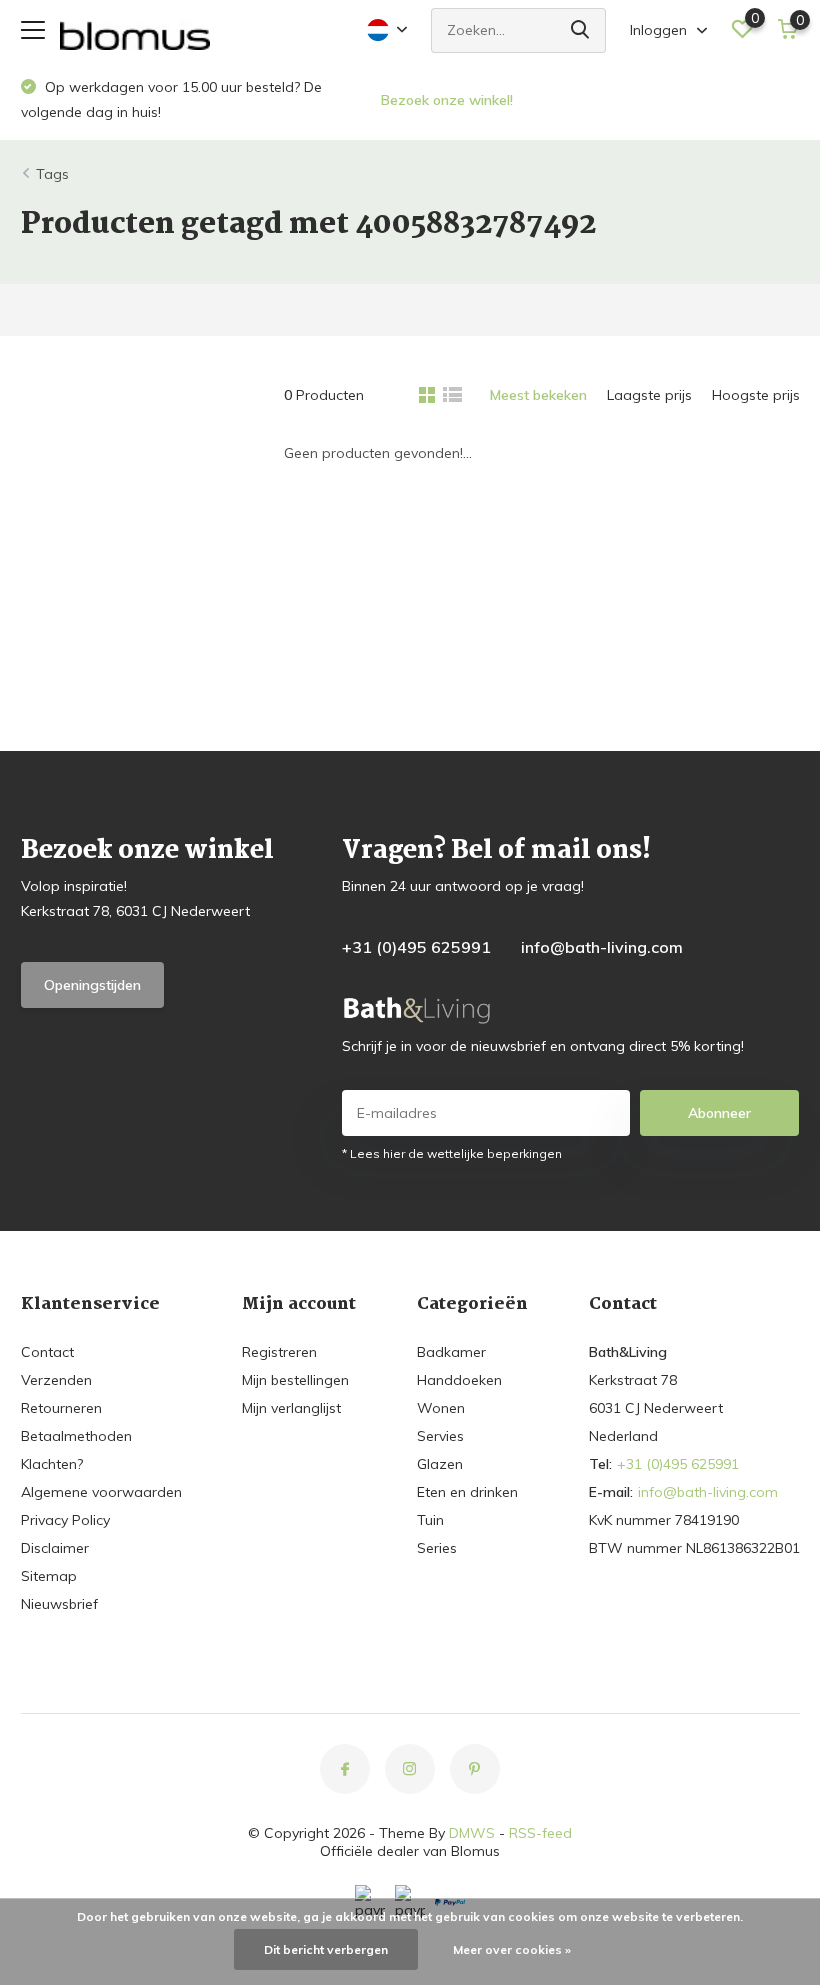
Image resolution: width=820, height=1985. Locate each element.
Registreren (279, 1352)
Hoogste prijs (756, 395)
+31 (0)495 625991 (416, 947)
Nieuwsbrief (59, 1604)
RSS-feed (540, 1833)
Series (437, 1548)
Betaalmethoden (76, 1436)
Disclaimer (55, 1548)
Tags (52, 174)
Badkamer (451, 1352)
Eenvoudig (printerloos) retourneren (530, 100)
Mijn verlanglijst (291, 1408)
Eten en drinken (467, 1492)
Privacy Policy (65, 1520)
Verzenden (56, 1380)
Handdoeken (459, 1380)
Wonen (441, 1408)
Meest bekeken (538, 395)
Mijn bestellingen (295, 1380)
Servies (440, 1436)
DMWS (472, 1833)
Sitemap (49, 1576)
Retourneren (61, 1408)
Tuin (430, 1520)
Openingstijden (92, 985)
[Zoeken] (581, 30)
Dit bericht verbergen (326, 1949)
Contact (47, 1352)
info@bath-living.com (602, 947)
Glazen (440, 1464)
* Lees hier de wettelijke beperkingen (452, 1153)
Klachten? (52, 1464)
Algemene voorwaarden (101, 1492)
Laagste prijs (649, 395)
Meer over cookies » (512, 1949)
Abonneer (719, 1113)
